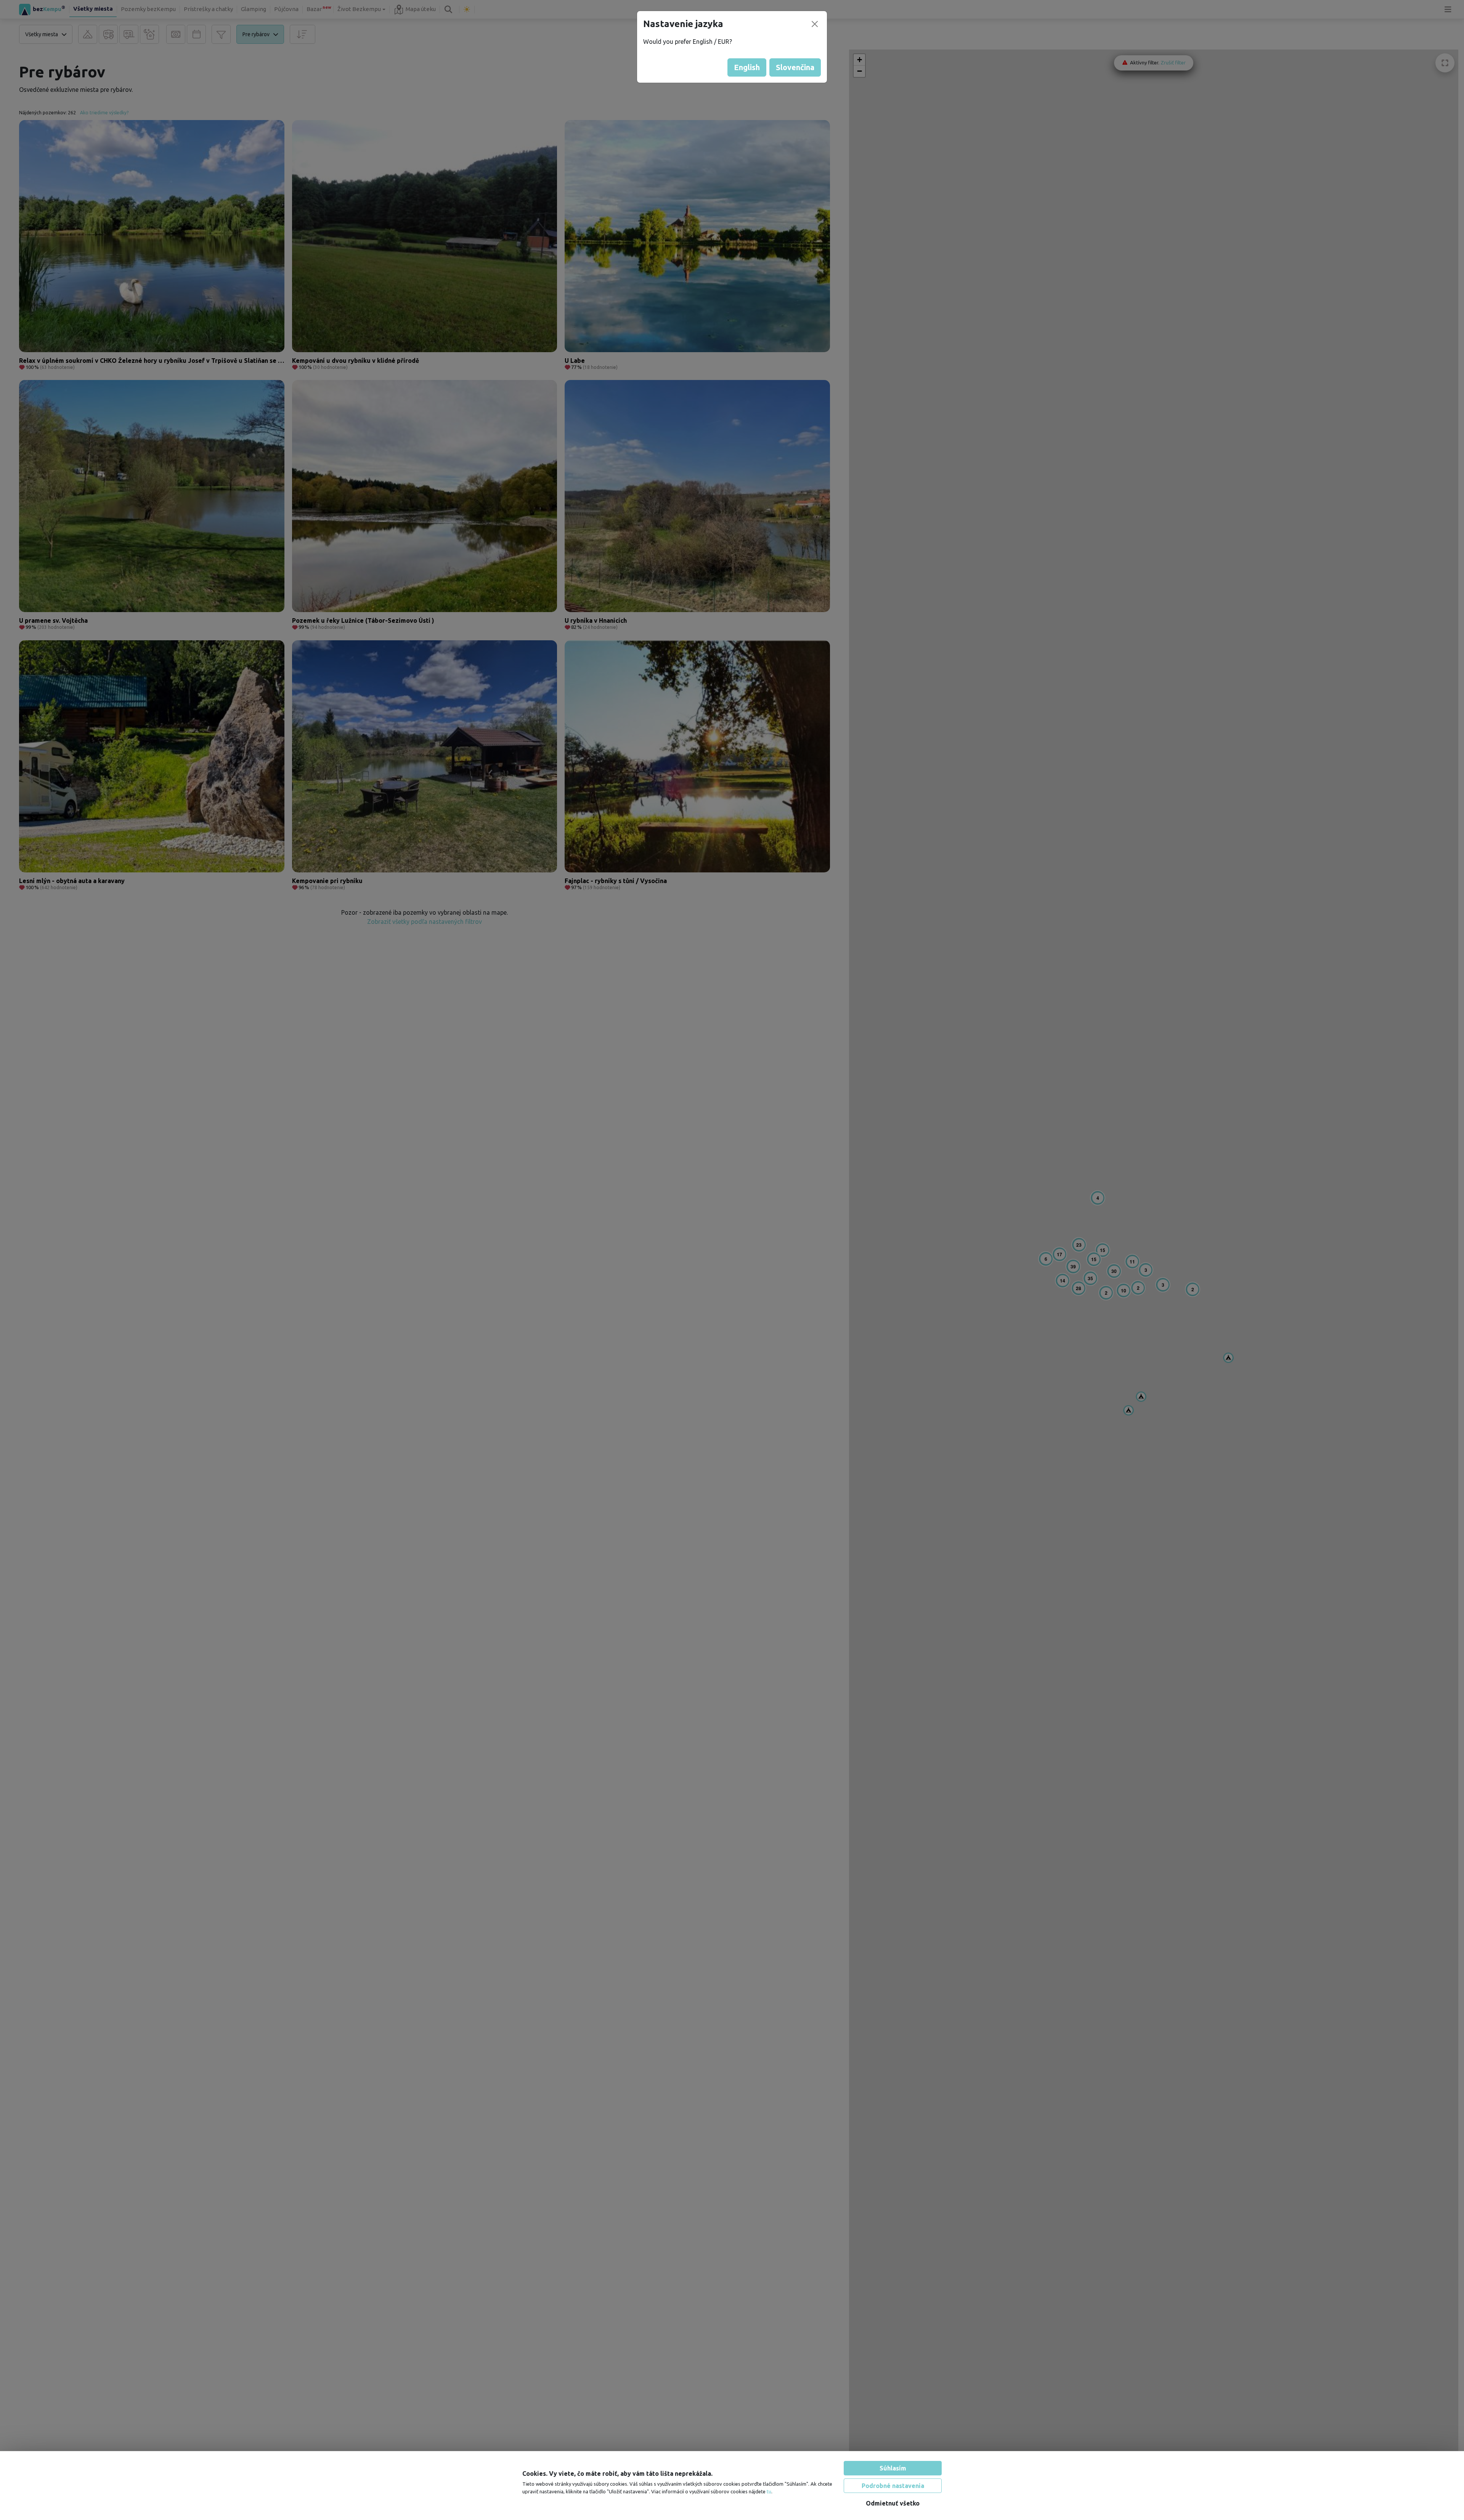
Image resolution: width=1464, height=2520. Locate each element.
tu (769, 2491)
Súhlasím (893, 2468)
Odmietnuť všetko (893, 2503)
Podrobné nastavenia (893, 2486)
